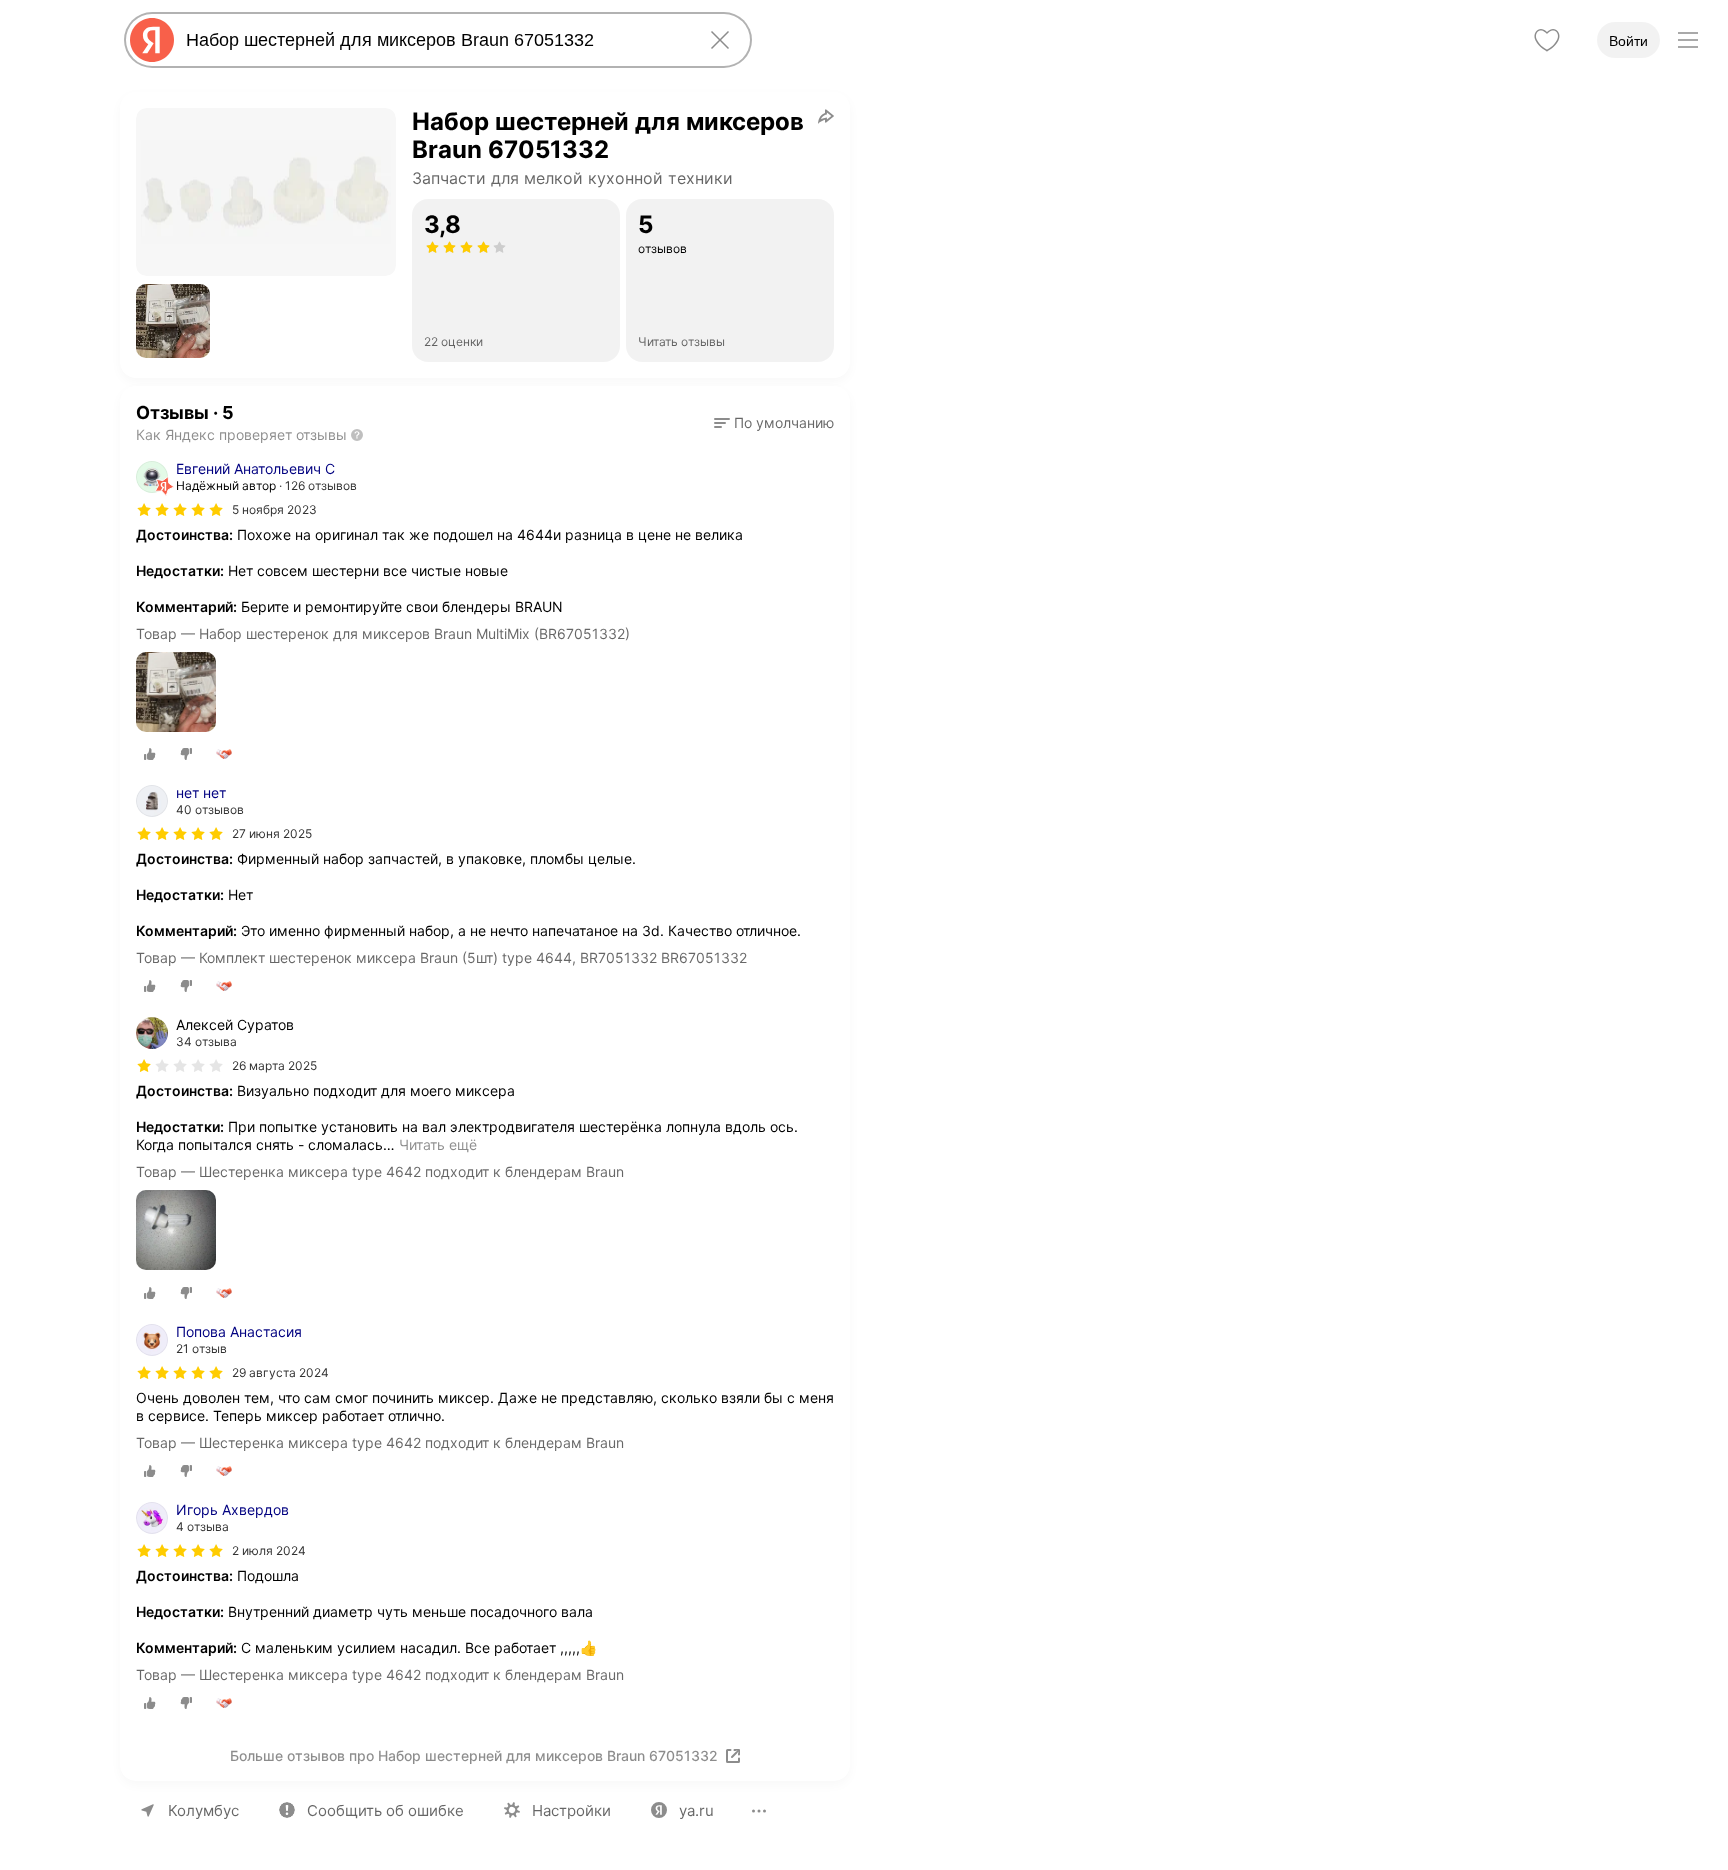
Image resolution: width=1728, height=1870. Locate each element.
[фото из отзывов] (176, 693)
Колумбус (203, 1810)
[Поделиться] (826, 116)
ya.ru (696, 1810)
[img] (180, 510)
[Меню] (1688, 40)
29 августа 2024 (280, 1372)
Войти (1628, 41)
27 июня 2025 (272, 833)
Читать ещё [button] (438, 1144)
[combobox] (434, 40)
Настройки (571, 1810)
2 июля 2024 (269, 1550)
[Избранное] (1547, 40)
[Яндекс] (152, 40)
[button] (173, 321)
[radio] (150, 754)
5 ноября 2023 (274, 509)
